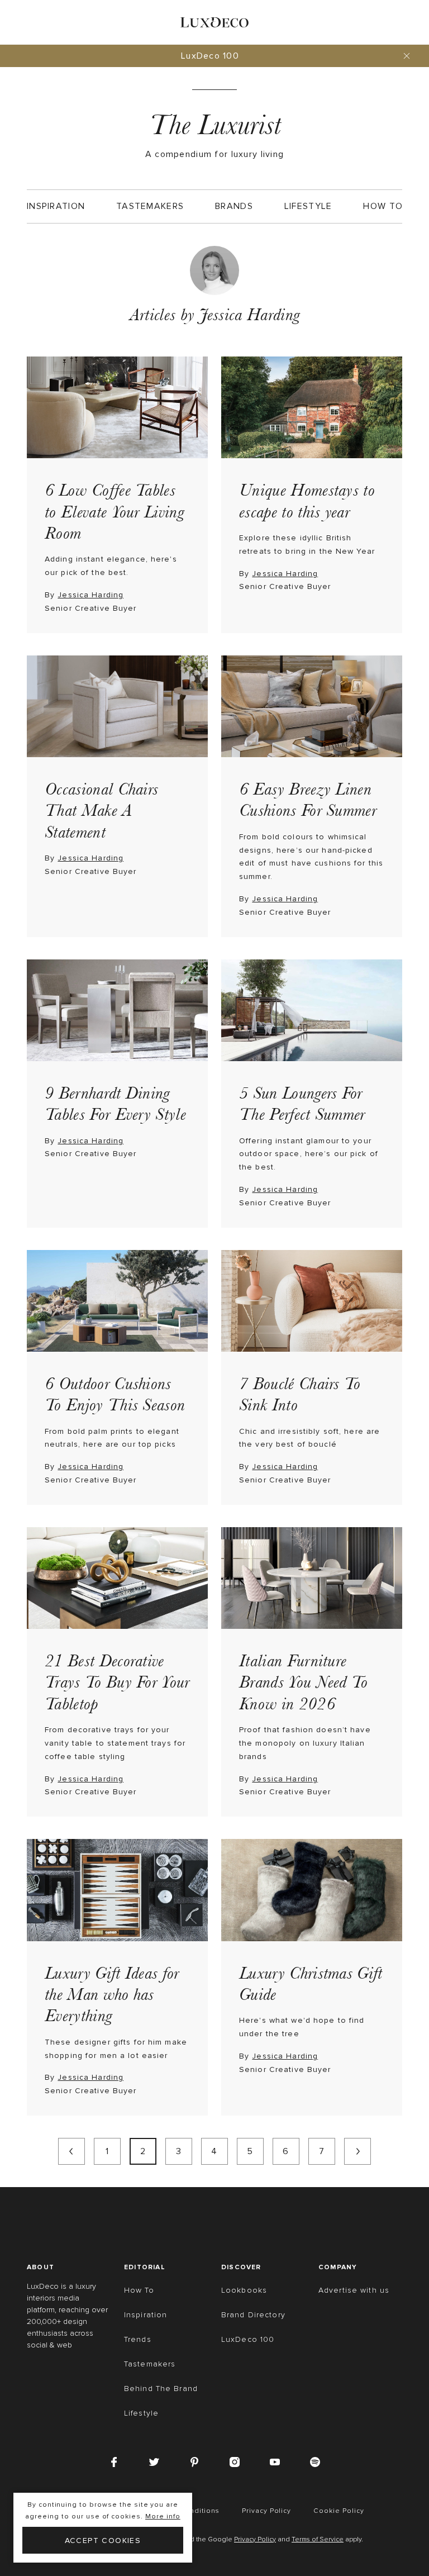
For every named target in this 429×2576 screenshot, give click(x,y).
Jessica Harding (90, 595)
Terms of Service (318, 2540)
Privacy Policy (255, 2540)
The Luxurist (215, 125)
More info (163, 2516)
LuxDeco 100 (210, 56)
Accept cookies (103, 2541)
